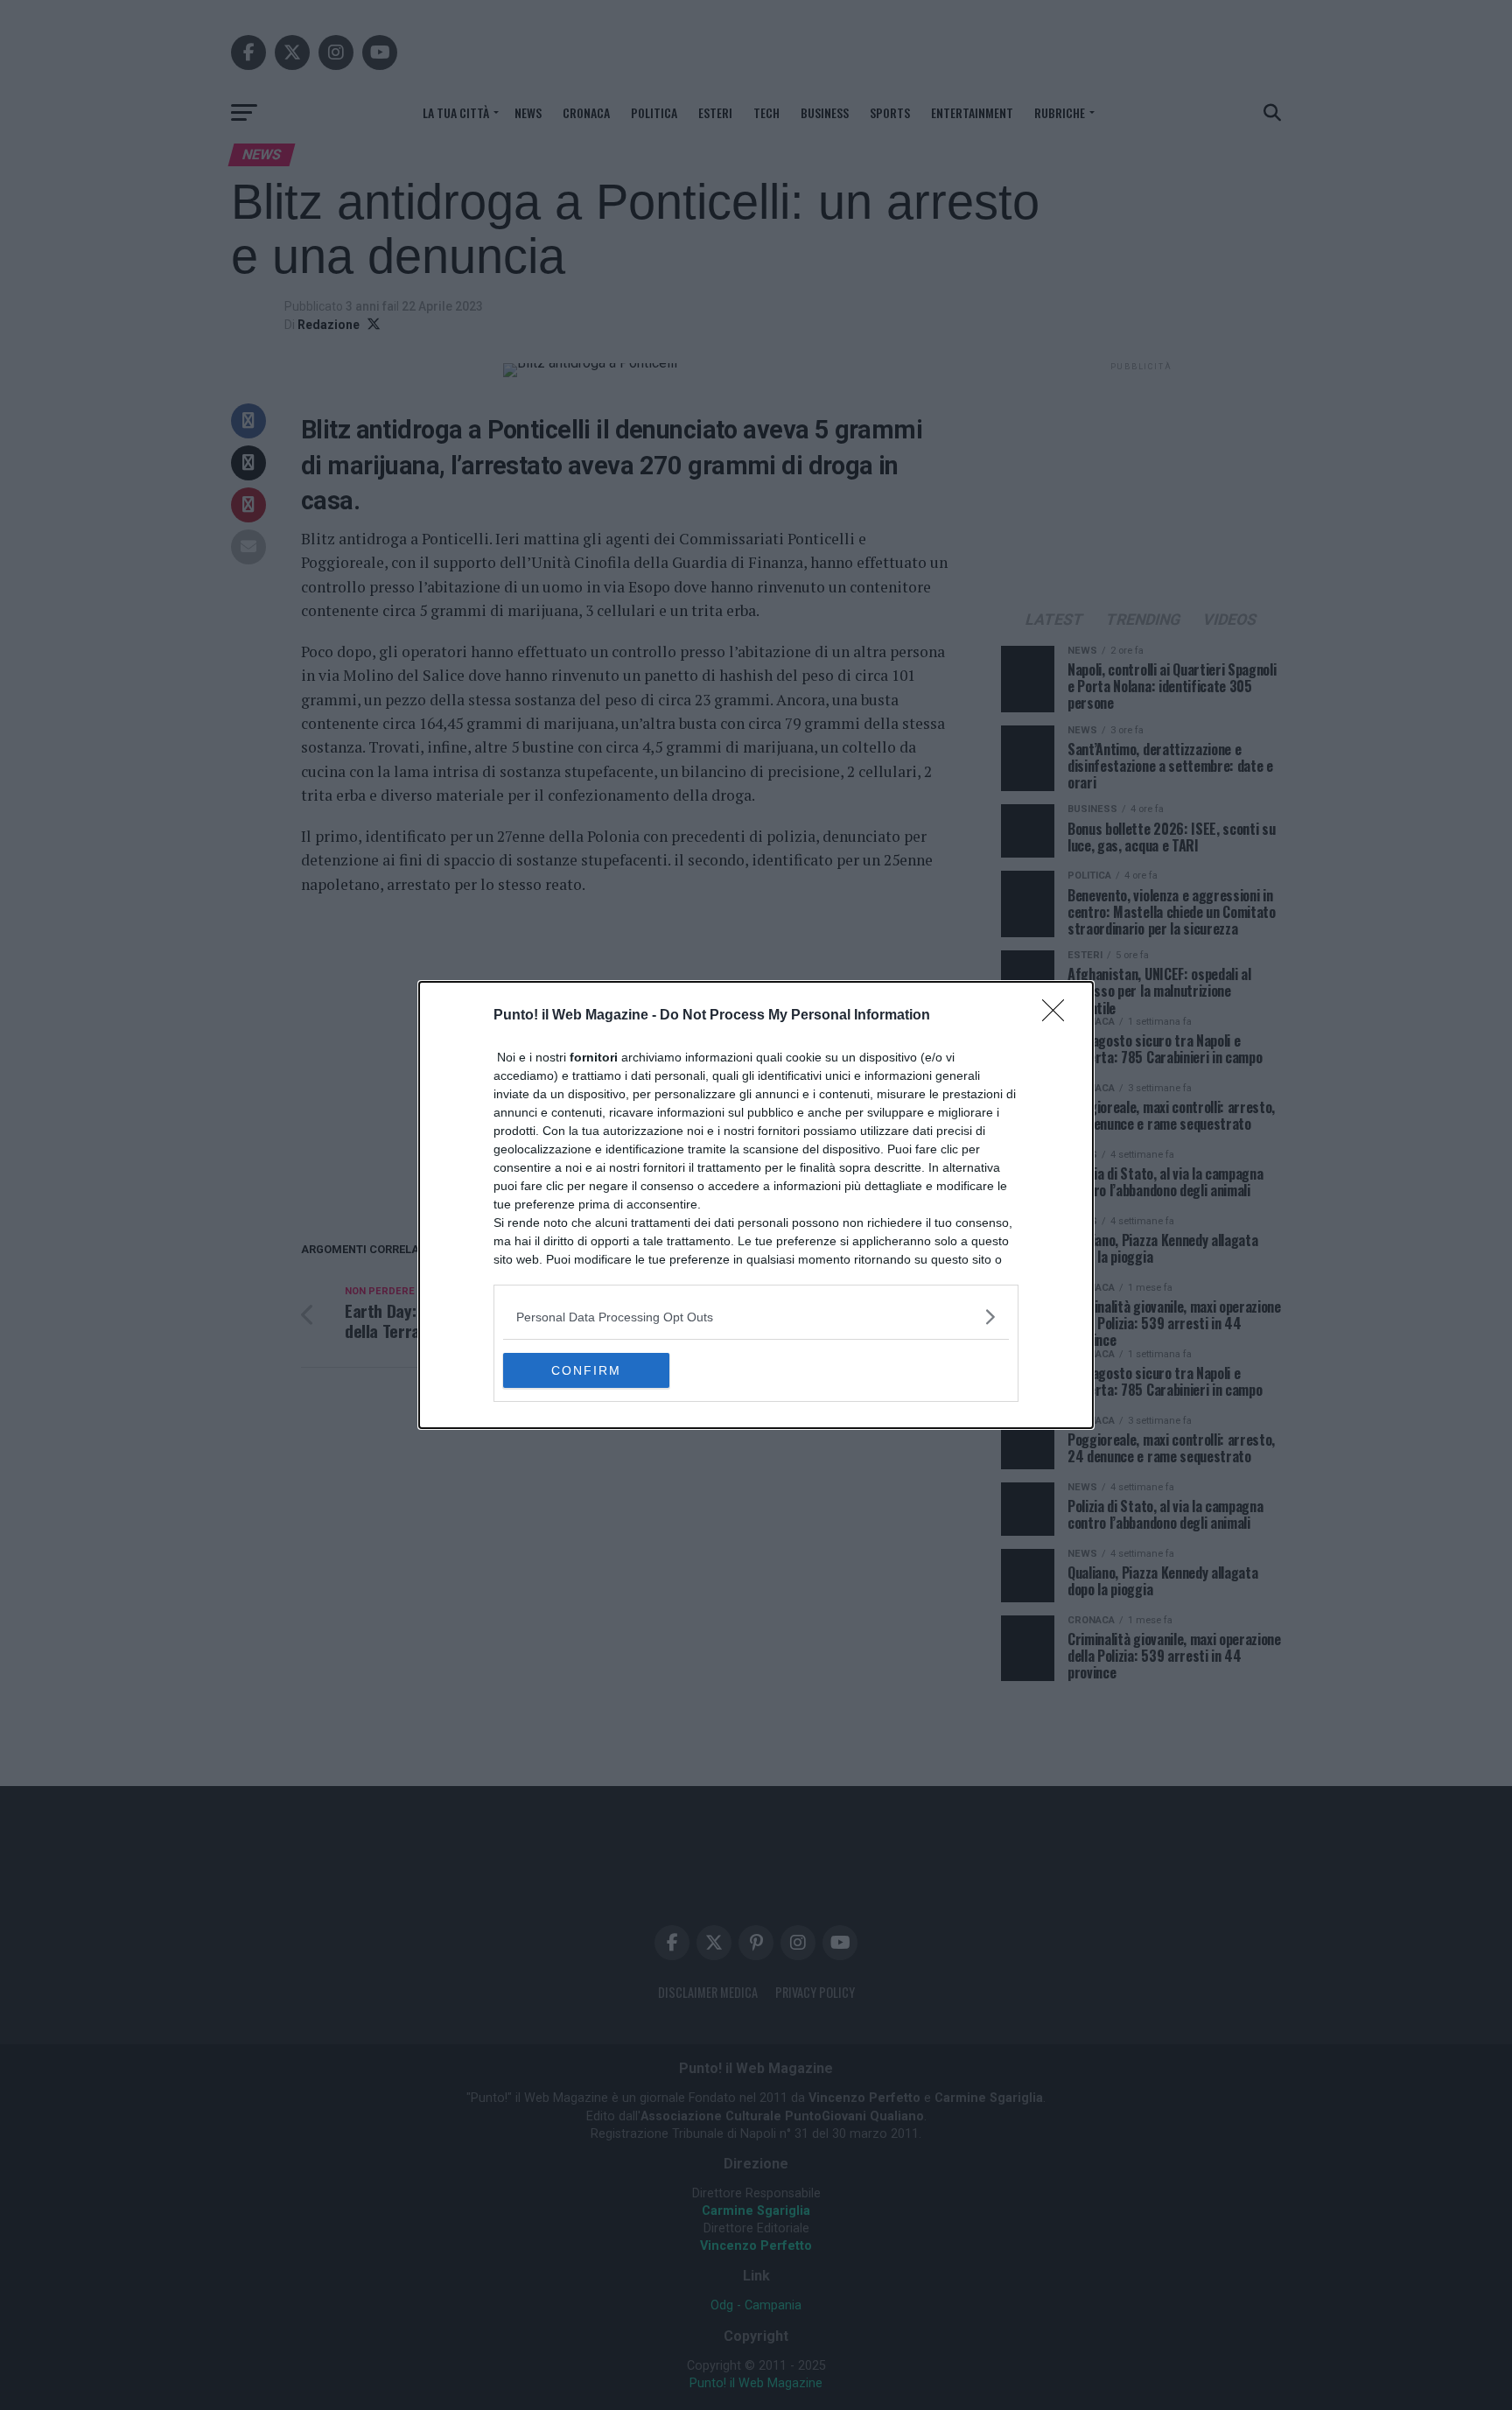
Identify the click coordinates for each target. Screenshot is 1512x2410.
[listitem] (756, 1317)
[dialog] (756, 1205)
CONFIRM (586, 1370)
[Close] (1059, 1016)
